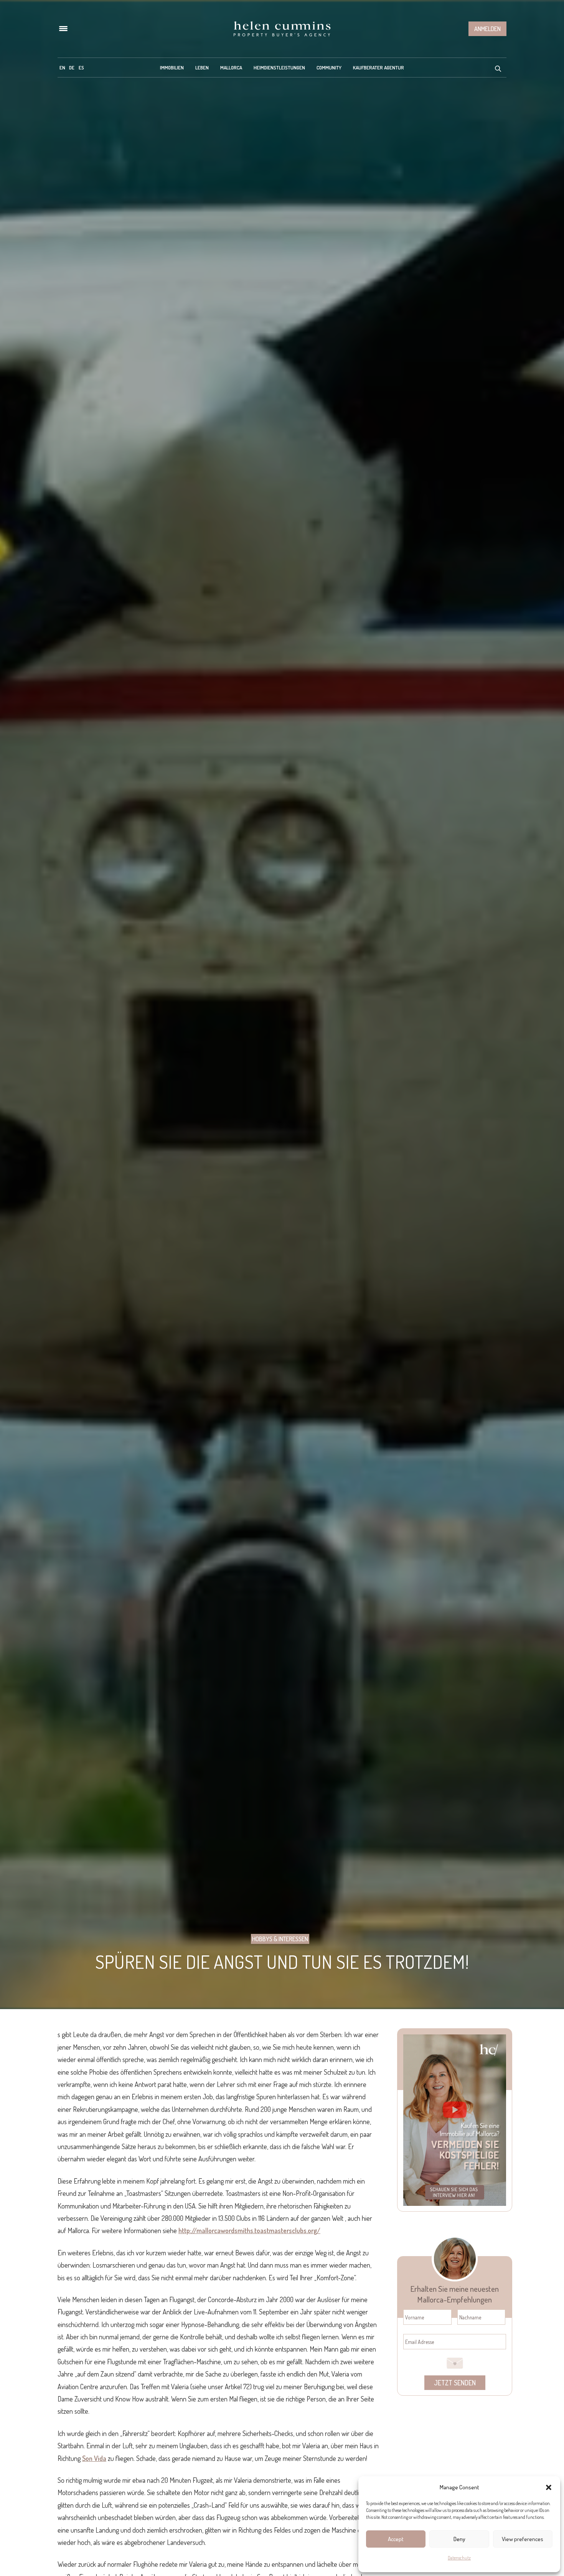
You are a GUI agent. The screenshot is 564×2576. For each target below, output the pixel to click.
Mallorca (231, 68)
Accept (396, 2539)
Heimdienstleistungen (279, 68)
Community (329, 68)
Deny (459, 2539)
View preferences (523, 2539)
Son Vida (94, 2458)
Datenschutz (459, 2558)
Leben (202, 68)
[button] (549, 2487)
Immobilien (172, 68)
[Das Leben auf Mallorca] (282, 29)
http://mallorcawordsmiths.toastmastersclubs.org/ (249, 2230)
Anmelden (487, 29)
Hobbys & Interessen (280, 1939)
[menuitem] (62, 68)
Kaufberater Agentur (378, 68)
